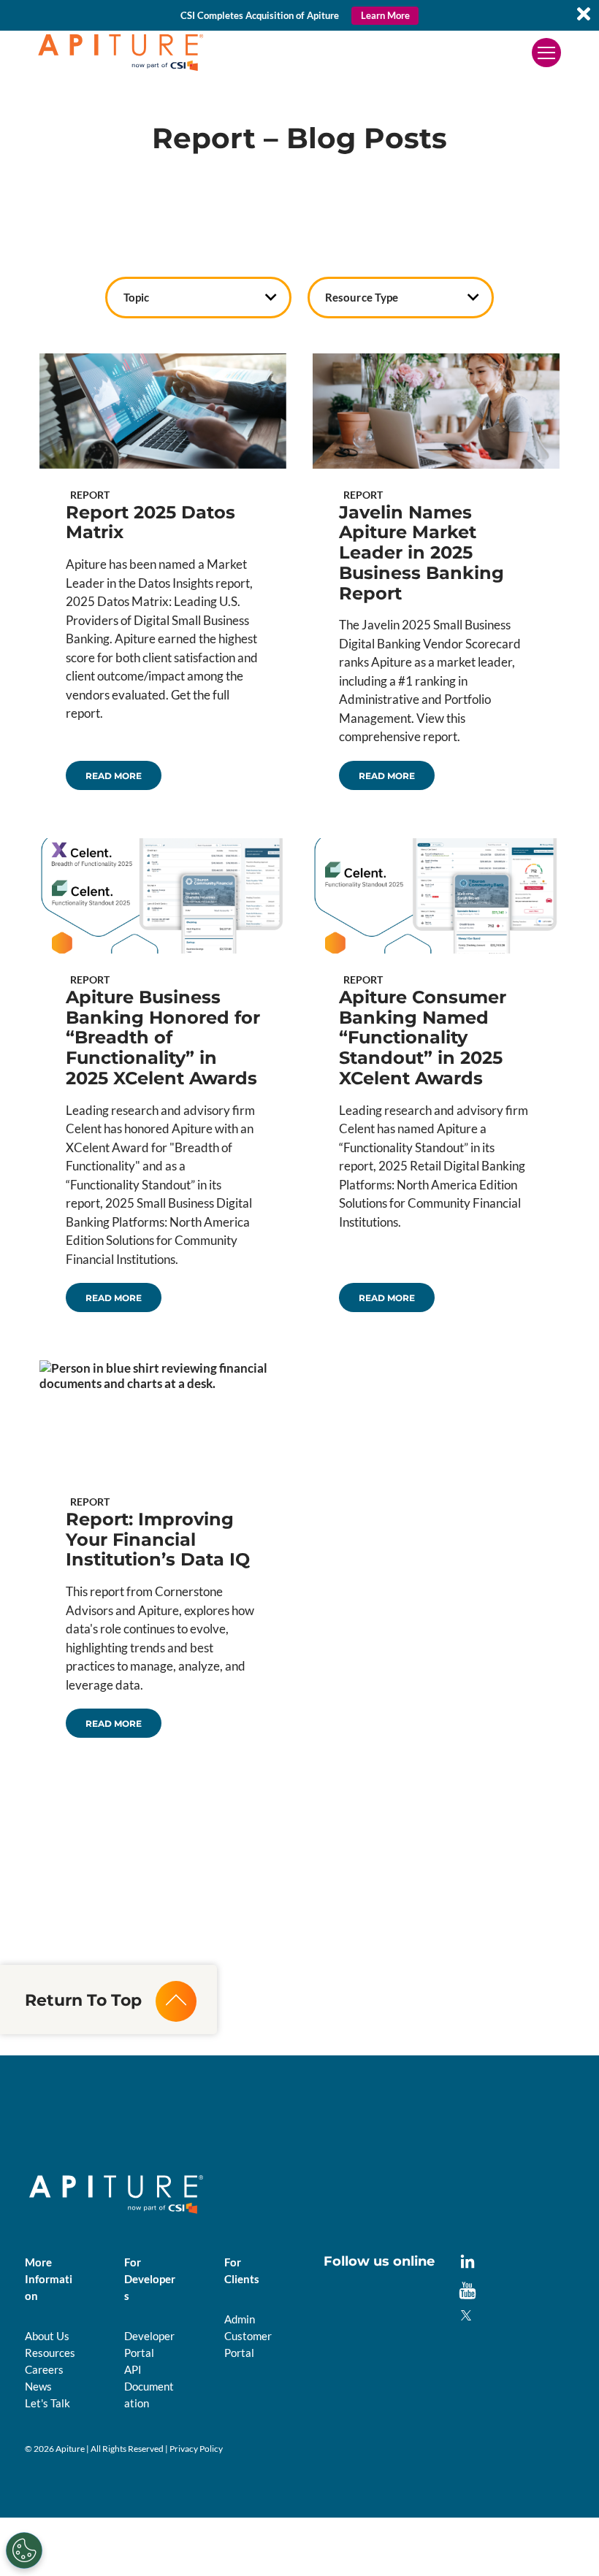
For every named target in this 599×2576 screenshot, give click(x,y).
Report (90, 495)
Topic (137, 297)
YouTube (468, 2291)
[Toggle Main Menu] (546, 53)
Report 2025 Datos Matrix (150, 522)
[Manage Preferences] (24, 2550)
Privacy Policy (196, 2449)
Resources (50, 2353)
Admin (240, 2319)
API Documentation (149, 2386)
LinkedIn (468, 2263)
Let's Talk (47, 2403)
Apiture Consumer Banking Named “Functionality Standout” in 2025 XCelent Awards (423, 1038)
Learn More (385, 15)
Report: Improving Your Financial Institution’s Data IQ (158, 1540)
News (38, 2386)
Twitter (468, 2317)
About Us (47, 2336)
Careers (44, 2369)
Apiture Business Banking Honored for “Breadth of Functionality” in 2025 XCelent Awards (163, 1038)
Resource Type (362, 297)
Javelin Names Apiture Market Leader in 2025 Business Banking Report (421, 553)
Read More (114, 776)
